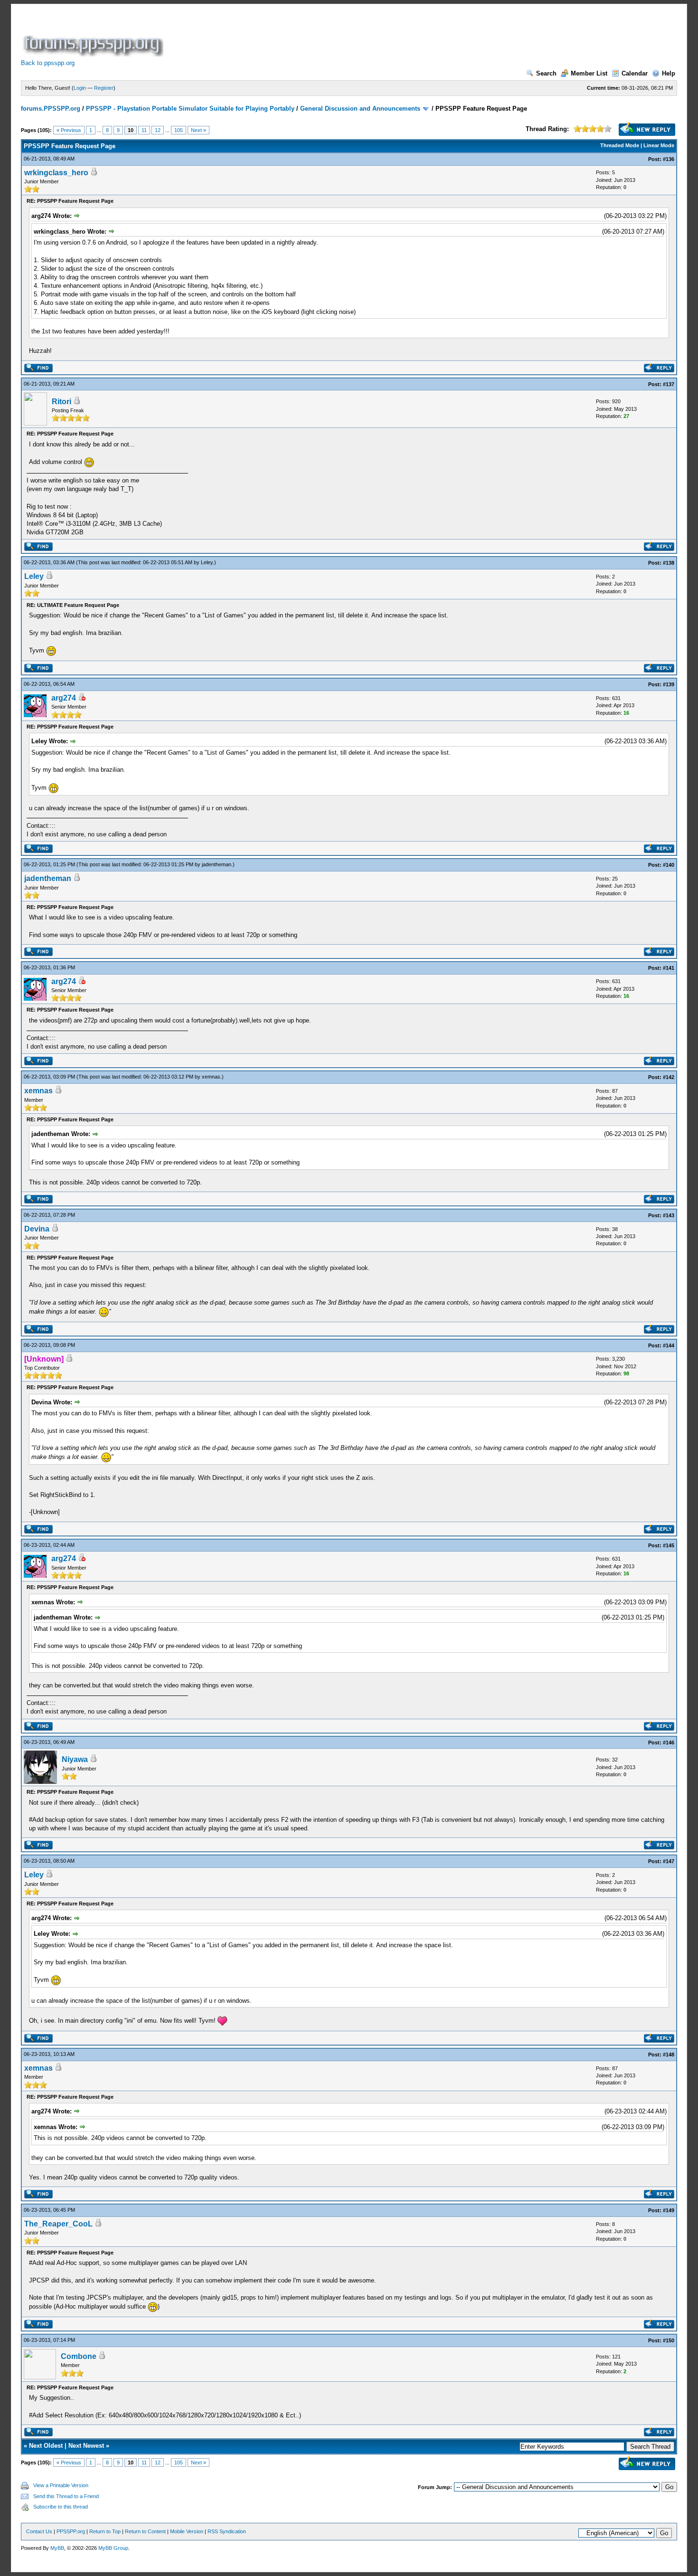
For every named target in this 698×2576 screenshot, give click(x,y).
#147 (669, 1861)
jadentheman (217, 864)
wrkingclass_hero (56, 173)
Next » (198, 130)
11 (144, 130)
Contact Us (39, 2531)
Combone (79, 2356)
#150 (669, 2340)
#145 (669, 1545)
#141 (669, 968)
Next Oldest (46, 2446)
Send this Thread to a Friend (66, 2496)
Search (546, 73)
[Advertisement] (338, 35)
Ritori (61, 402)
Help (669, 73)
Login (80, 88)
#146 (669, 1743)
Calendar (635, 73)
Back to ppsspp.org (48, 63)
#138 (669, 563)
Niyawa (75, 1759)
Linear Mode (659, 145)
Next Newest (86, 2446)
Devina (37, 1229)
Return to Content (145, 2531)
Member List (589, 73)
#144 (669, 1345)
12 (158, 130)
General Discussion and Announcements (360, 109)
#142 (669, 1077)
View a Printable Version (61, 2485)
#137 (669, 384)
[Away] (82, 698)
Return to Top (105, 2531)
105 (179, 130)
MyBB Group (113, 2548)
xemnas (211, 1077)
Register (104, 88)
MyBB (57, 2548)
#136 (669, 159)
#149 (669, 2210)
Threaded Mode (620, 145)
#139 (669, 684)
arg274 (64, 698)
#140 (669, 865)
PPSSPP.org (71, 2531)
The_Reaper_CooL (58, 2224)
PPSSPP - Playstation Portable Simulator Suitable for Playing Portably (190, 109)
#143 (669, 1215)
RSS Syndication (227, 2531)
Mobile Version (187, 2531)
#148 (669, 2055)
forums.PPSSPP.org (51, 109)
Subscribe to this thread (61, 2507)
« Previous (69, 130)
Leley (207, 562)
